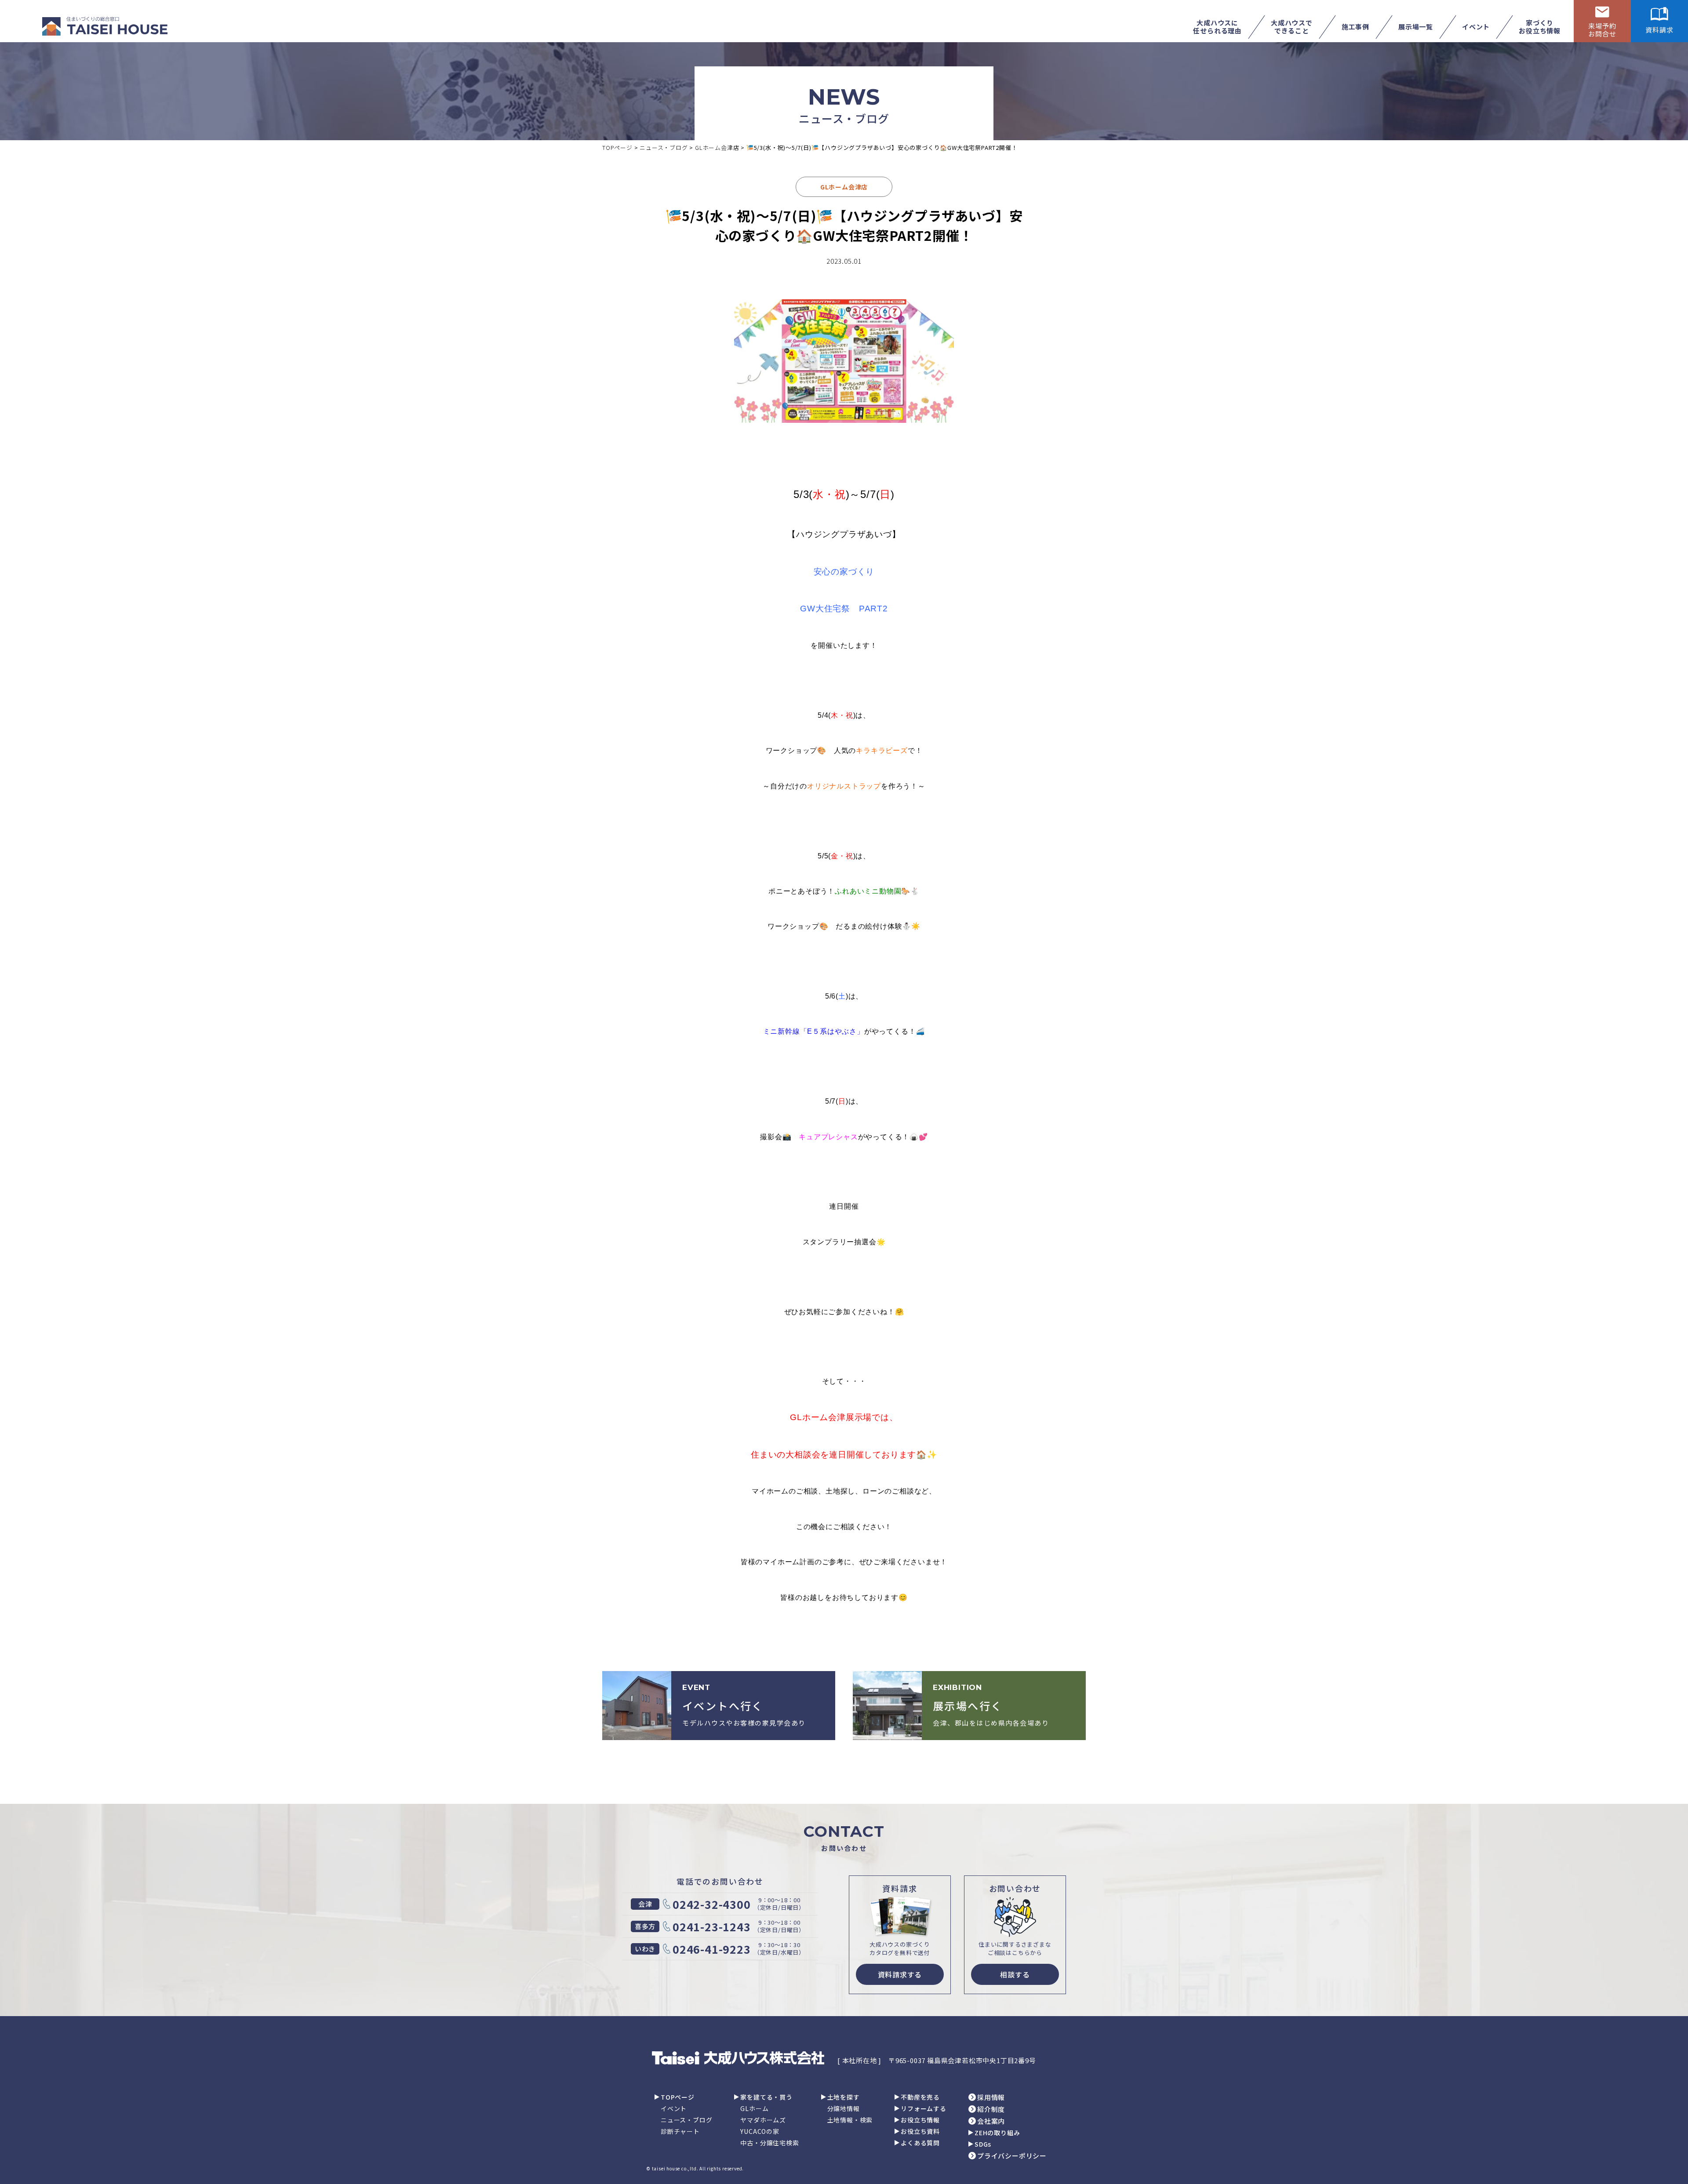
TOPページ (678, 2097)
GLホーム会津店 (844, 187)
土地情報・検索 (850, 2120)
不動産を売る (920, 2097)
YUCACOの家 (760, 2131)
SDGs (983, 2144)
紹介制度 (991, 2109)
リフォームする (924, 2108)
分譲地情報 (844, 2108)
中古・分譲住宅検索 (769, 2143)
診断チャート (680, 2131)
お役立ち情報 (920, 2120)
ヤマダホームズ (763, 2120)
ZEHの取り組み (997, 2133)
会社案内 (991, 2121)
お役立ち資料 (920, 2131)
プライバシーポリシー (1012, 2156)
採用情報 (991, 2097)
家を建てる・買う (766, 2097)
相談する (1015, 1974)
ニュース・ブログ (686, 2120)
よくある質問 (920, 2143)
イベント (674, 2108)
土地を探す (844, 2097)
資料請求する (900, 1974)
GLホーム (754, 2108)
